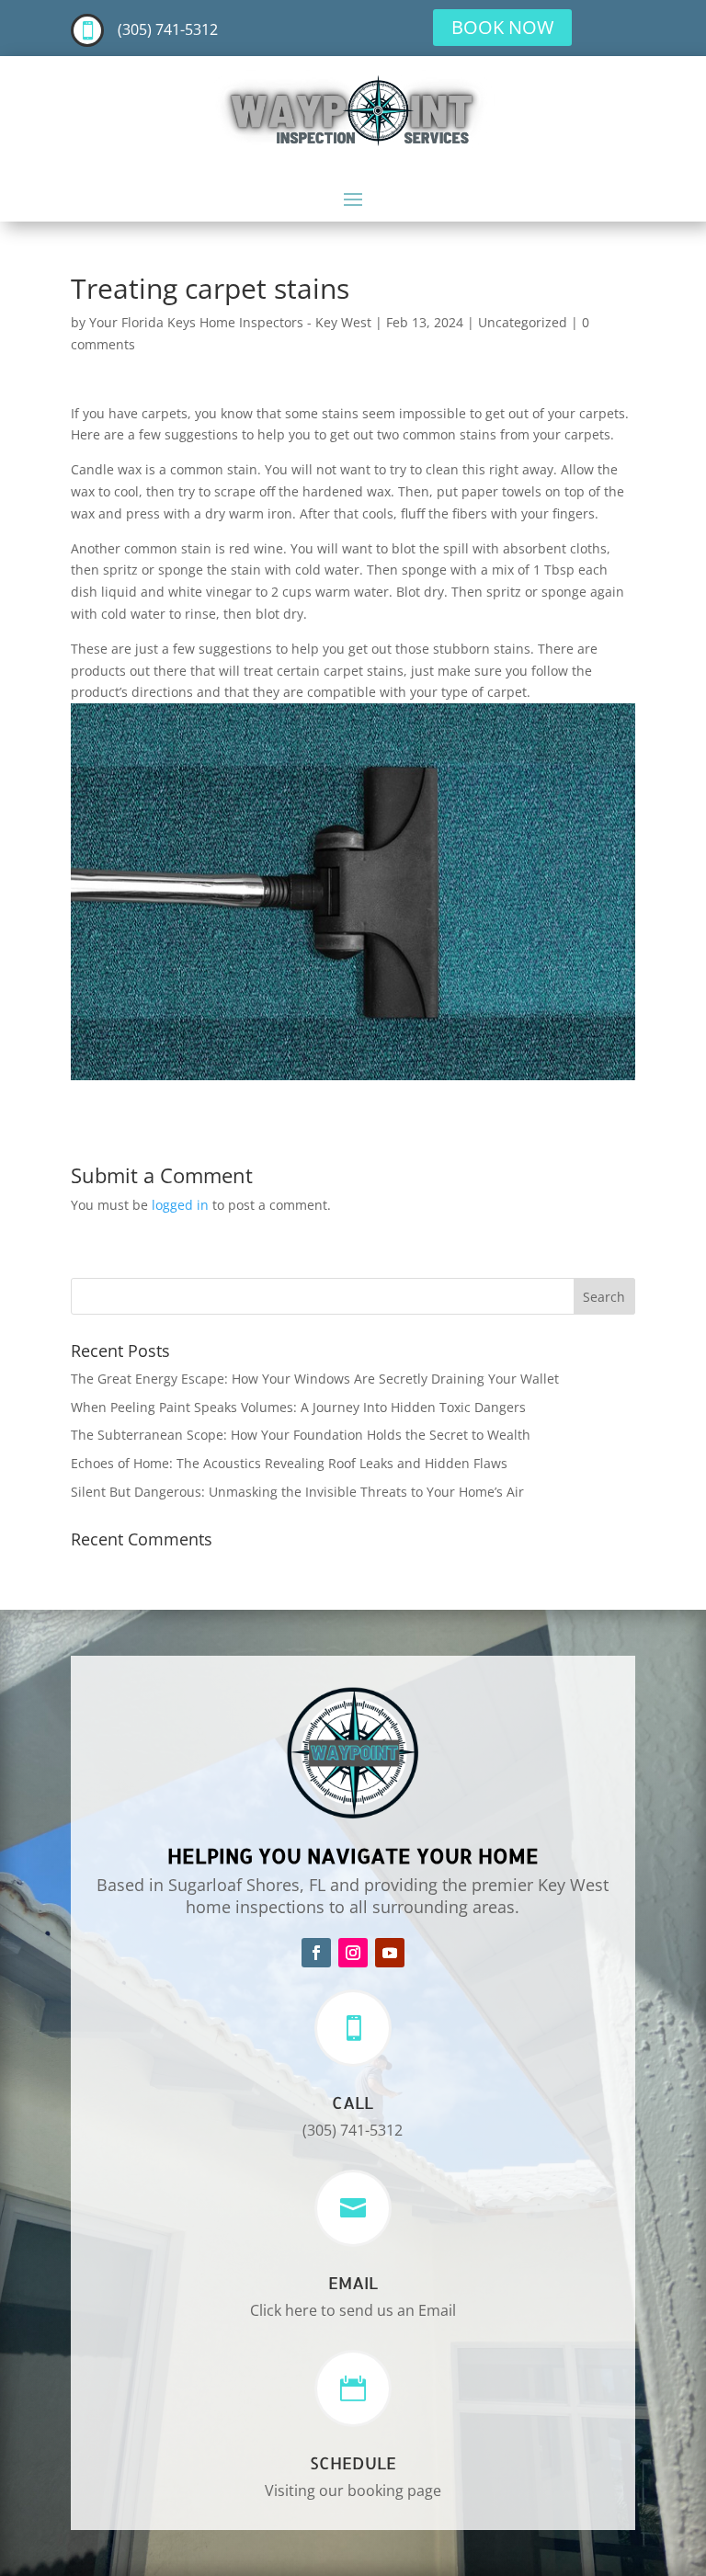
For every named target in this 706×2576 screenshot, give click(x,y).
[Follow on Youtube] (390, 1953)
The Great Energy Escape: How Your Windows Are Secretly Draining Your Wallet (315, 1379)
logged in (180, 1205)
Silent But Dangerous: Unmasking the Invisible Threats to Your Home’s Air (297, 1492)
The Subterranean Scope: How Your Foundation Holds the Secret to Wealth (301, 1435)
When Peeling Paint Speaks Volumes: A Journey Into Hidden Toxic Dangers (298, 1407)
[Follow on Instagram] (353, 1953)
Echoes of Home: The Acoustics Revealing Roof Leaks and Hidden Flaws (289, 1463)
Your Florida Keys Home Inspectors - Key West (230, 322)
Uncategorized (523, 322)
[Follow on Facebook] (316, 1953)
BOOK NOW (502, 27)
